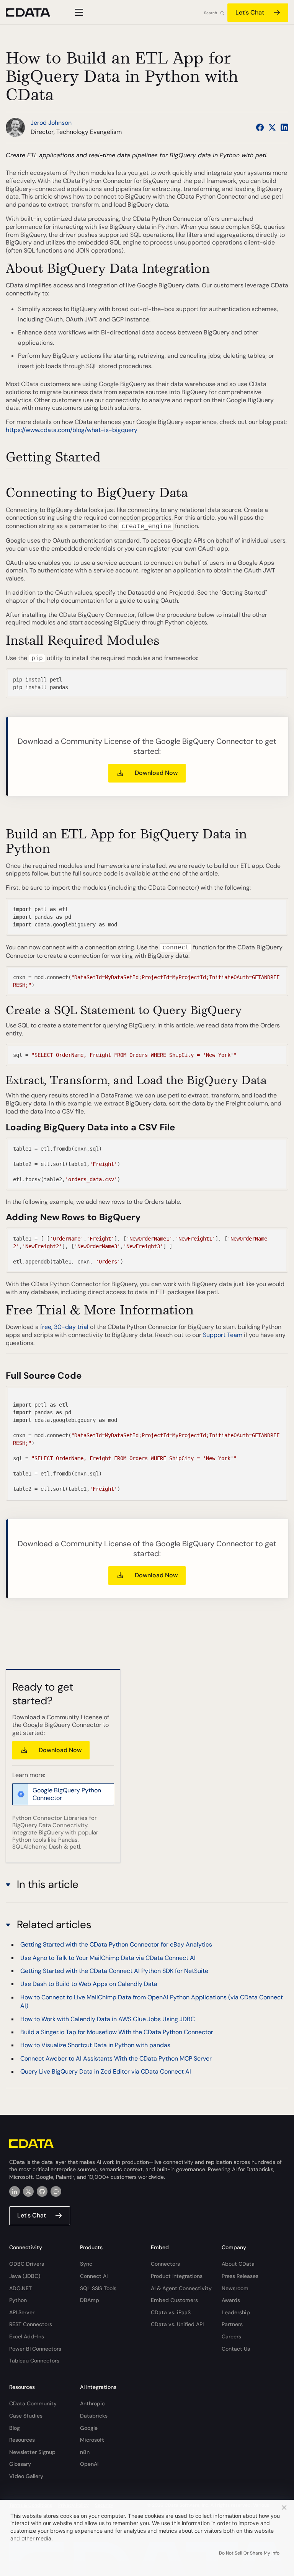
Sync (86, 2264)
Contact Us (236, 2349)
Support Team (223, 1335)
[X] (28, 2191)
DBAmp (90, 2300)
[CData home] (34, 12)
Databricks (94, 2416)
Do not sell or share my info (249, 2553)
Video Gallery (26, 2476)
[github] (42, 2191)
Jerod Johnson (51, 123)
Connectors (165, 2264)
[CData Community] (56, 2191)
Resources (22, 2440)
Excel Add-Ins (27, 2336)
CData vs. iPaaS (171, 2312)
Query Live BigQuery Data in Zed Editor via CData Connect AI (106, 2071)
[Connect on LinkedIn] (284, 127)
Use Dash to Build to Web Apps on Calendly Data (89, 1984)
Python (18, 2300)
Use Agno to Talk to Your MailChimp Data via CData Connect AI (108, 1958)
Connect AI (94, 2276)
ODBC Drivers (27, 2264)
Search (211, 13)
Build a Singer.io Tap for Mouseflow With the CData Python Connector (117, 2032)
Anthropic (92, 2403)
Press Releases (240, 2276)
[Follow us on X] (272, 127)
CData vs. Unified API (177, 2324)
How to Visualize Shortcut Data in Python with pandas (95, 2045)
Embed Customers (174, 2300)
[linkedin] (15, 2191)
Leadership (236, 2312)
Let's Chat (250, 12)
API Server (22, 2312)
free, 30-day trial (64, 1327)
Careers (231, 2336)
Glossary (20, 2464)
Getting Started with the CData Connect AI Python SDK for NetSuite (114, 1971)
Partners (232, 2324)
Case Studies (26, 2416)
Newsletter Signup (32, 2452)
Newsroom (235, 2288)
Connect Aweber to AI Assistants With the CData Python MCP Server (116, 2058)
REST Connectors (31, 2324)
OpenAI (89, 2464)
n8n (85, 2452)
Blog (15, 2428)
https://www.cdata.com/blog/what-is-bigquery (72, 430)
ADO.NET (20, 2288)
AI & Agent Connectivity (181, 2288)
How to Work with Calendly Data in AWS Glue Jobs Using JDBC (108, 2019)
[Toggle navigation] (78, 12)
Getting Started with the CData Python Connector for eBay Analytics (116, 1944)
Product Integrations (177, 2276)
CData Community (33, 2403)
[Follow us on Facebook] (260, 127)
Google (89, 2428)
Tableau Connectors (34, 2361)
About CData (238, 2264)
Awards (231, 2300)
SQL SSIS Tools (98, 2288)
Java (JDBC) (25, 2276)
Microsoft (92, 2440)
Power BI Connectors (35, 2349)
